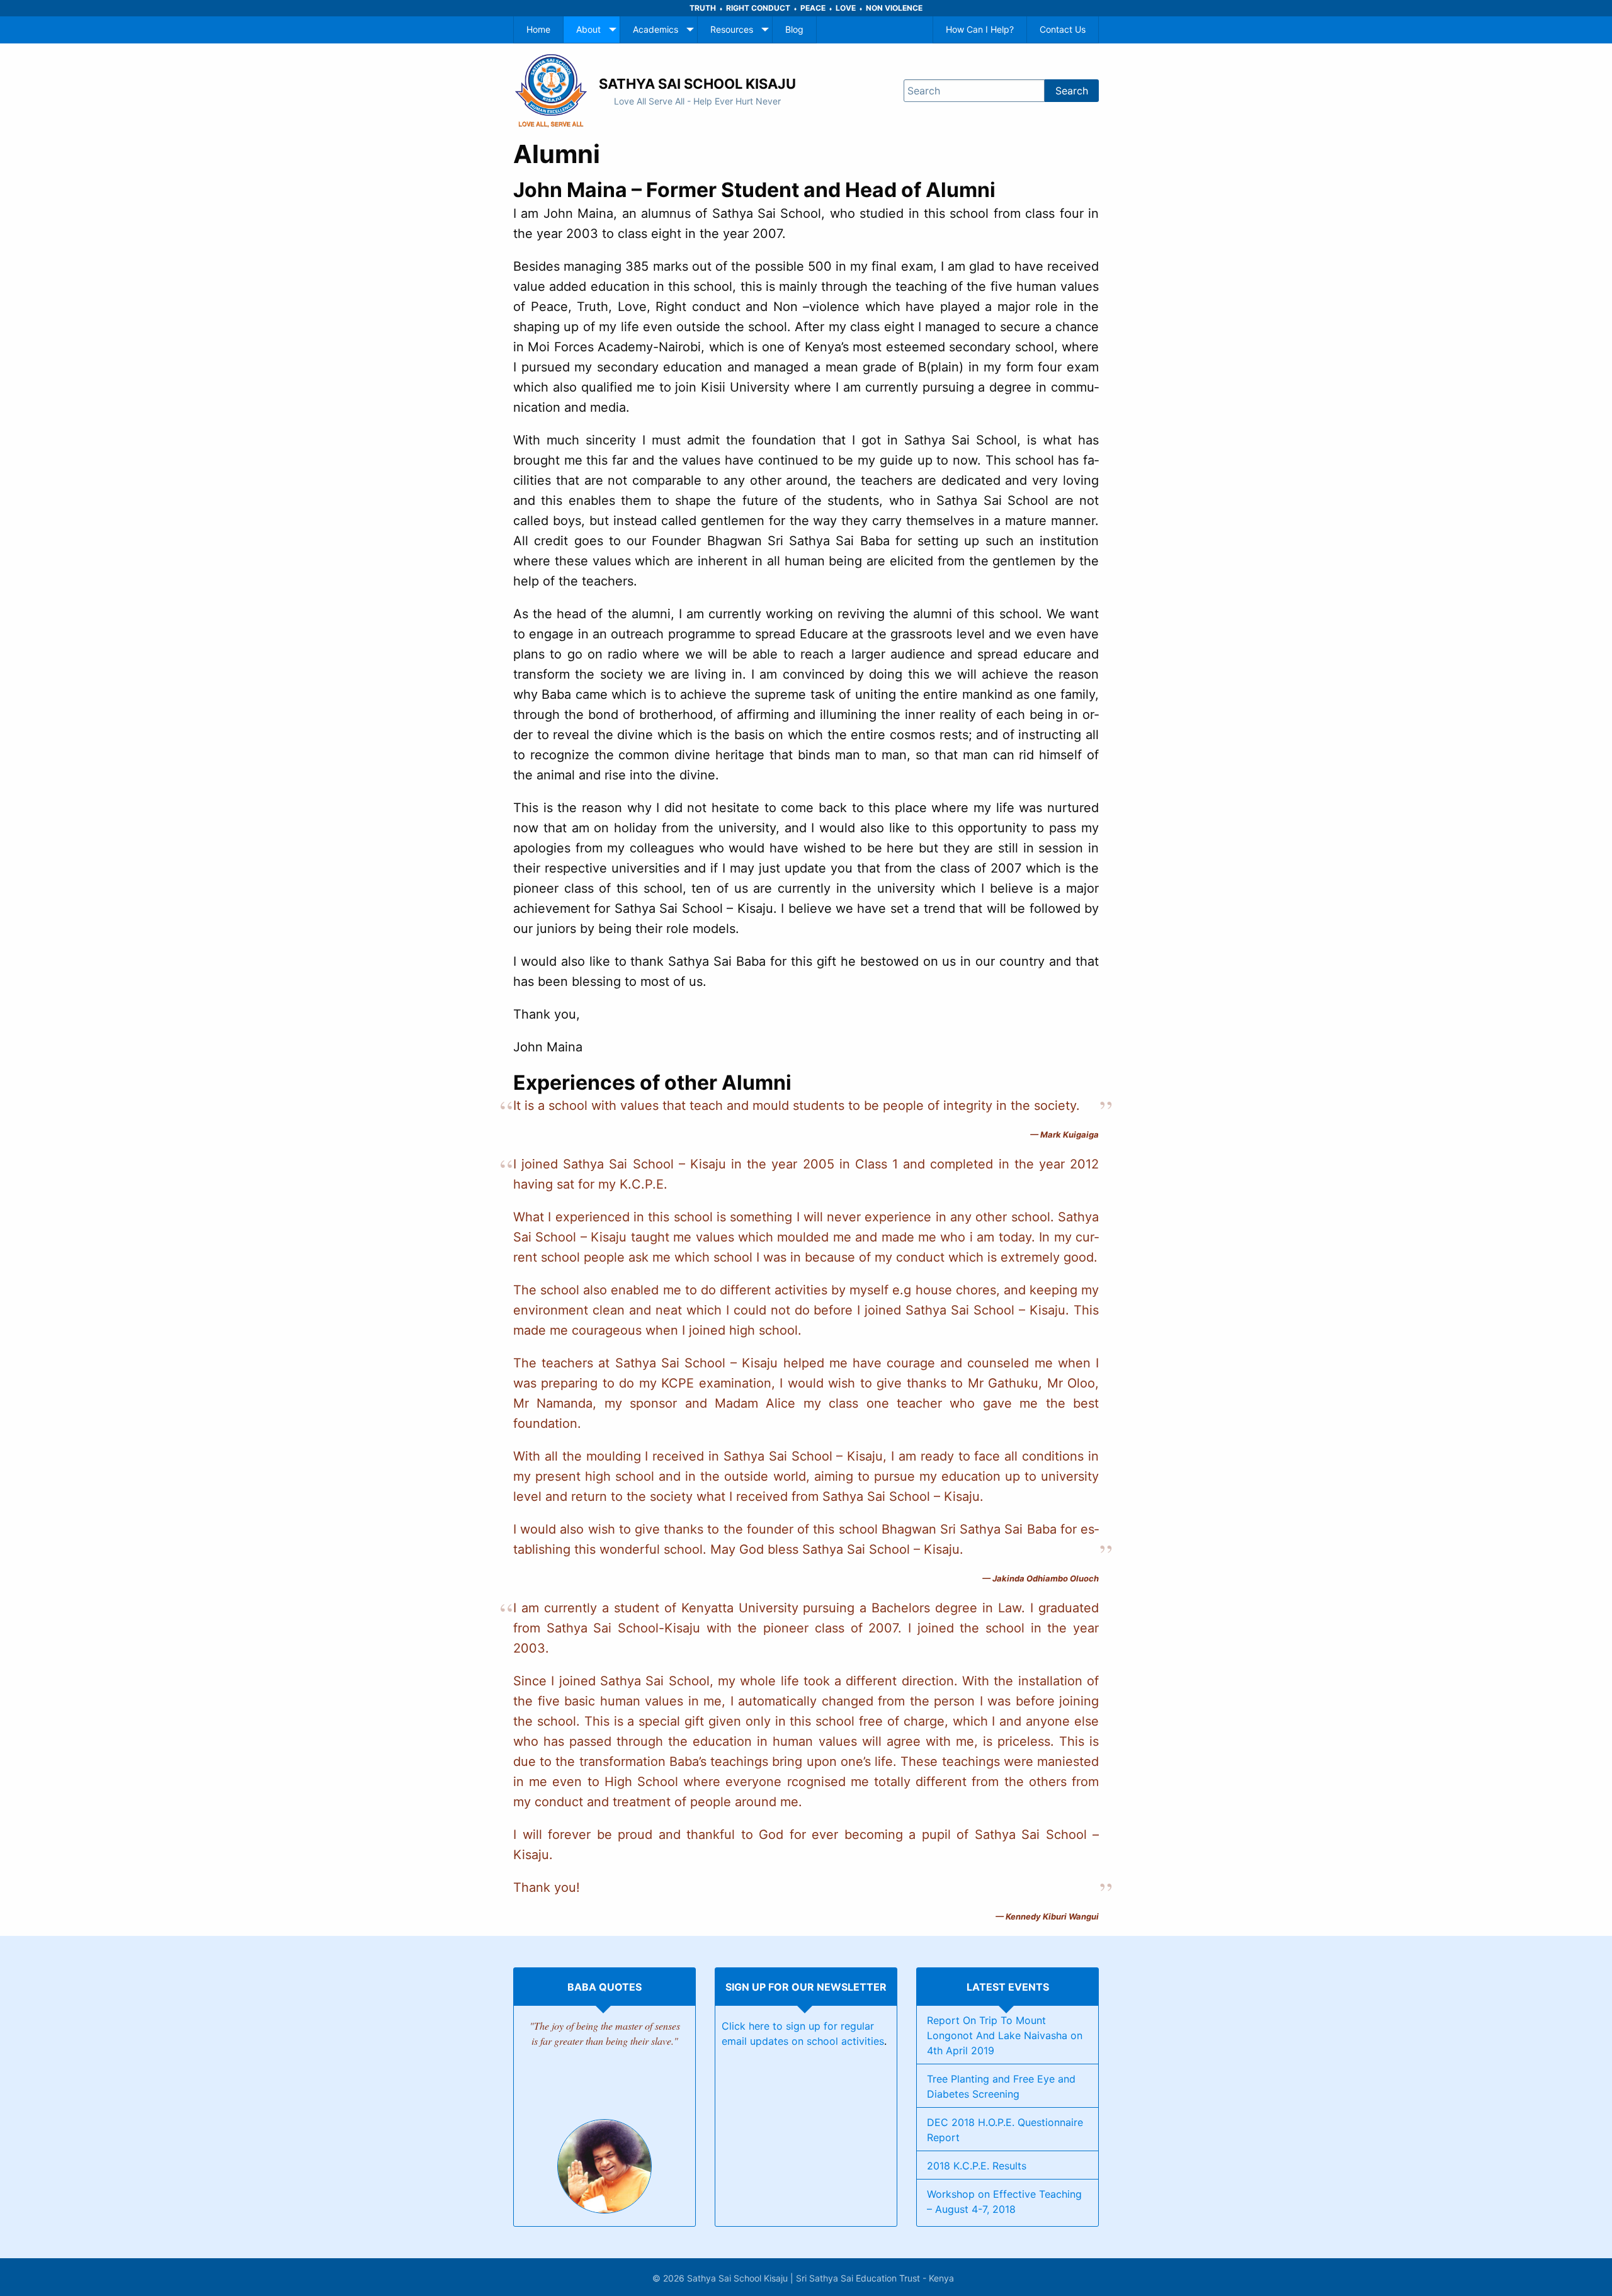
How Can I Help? (980, 29)
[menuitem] (538, 30)
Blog (794, 29)
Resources (732, 29)
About (588, 29)
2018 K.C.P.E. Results (977, 2166)
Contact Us (1063, 29)
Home (538, 29)
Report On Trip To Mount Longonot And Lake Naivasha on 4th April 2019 (1005, 2035)
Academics (656, 29)
